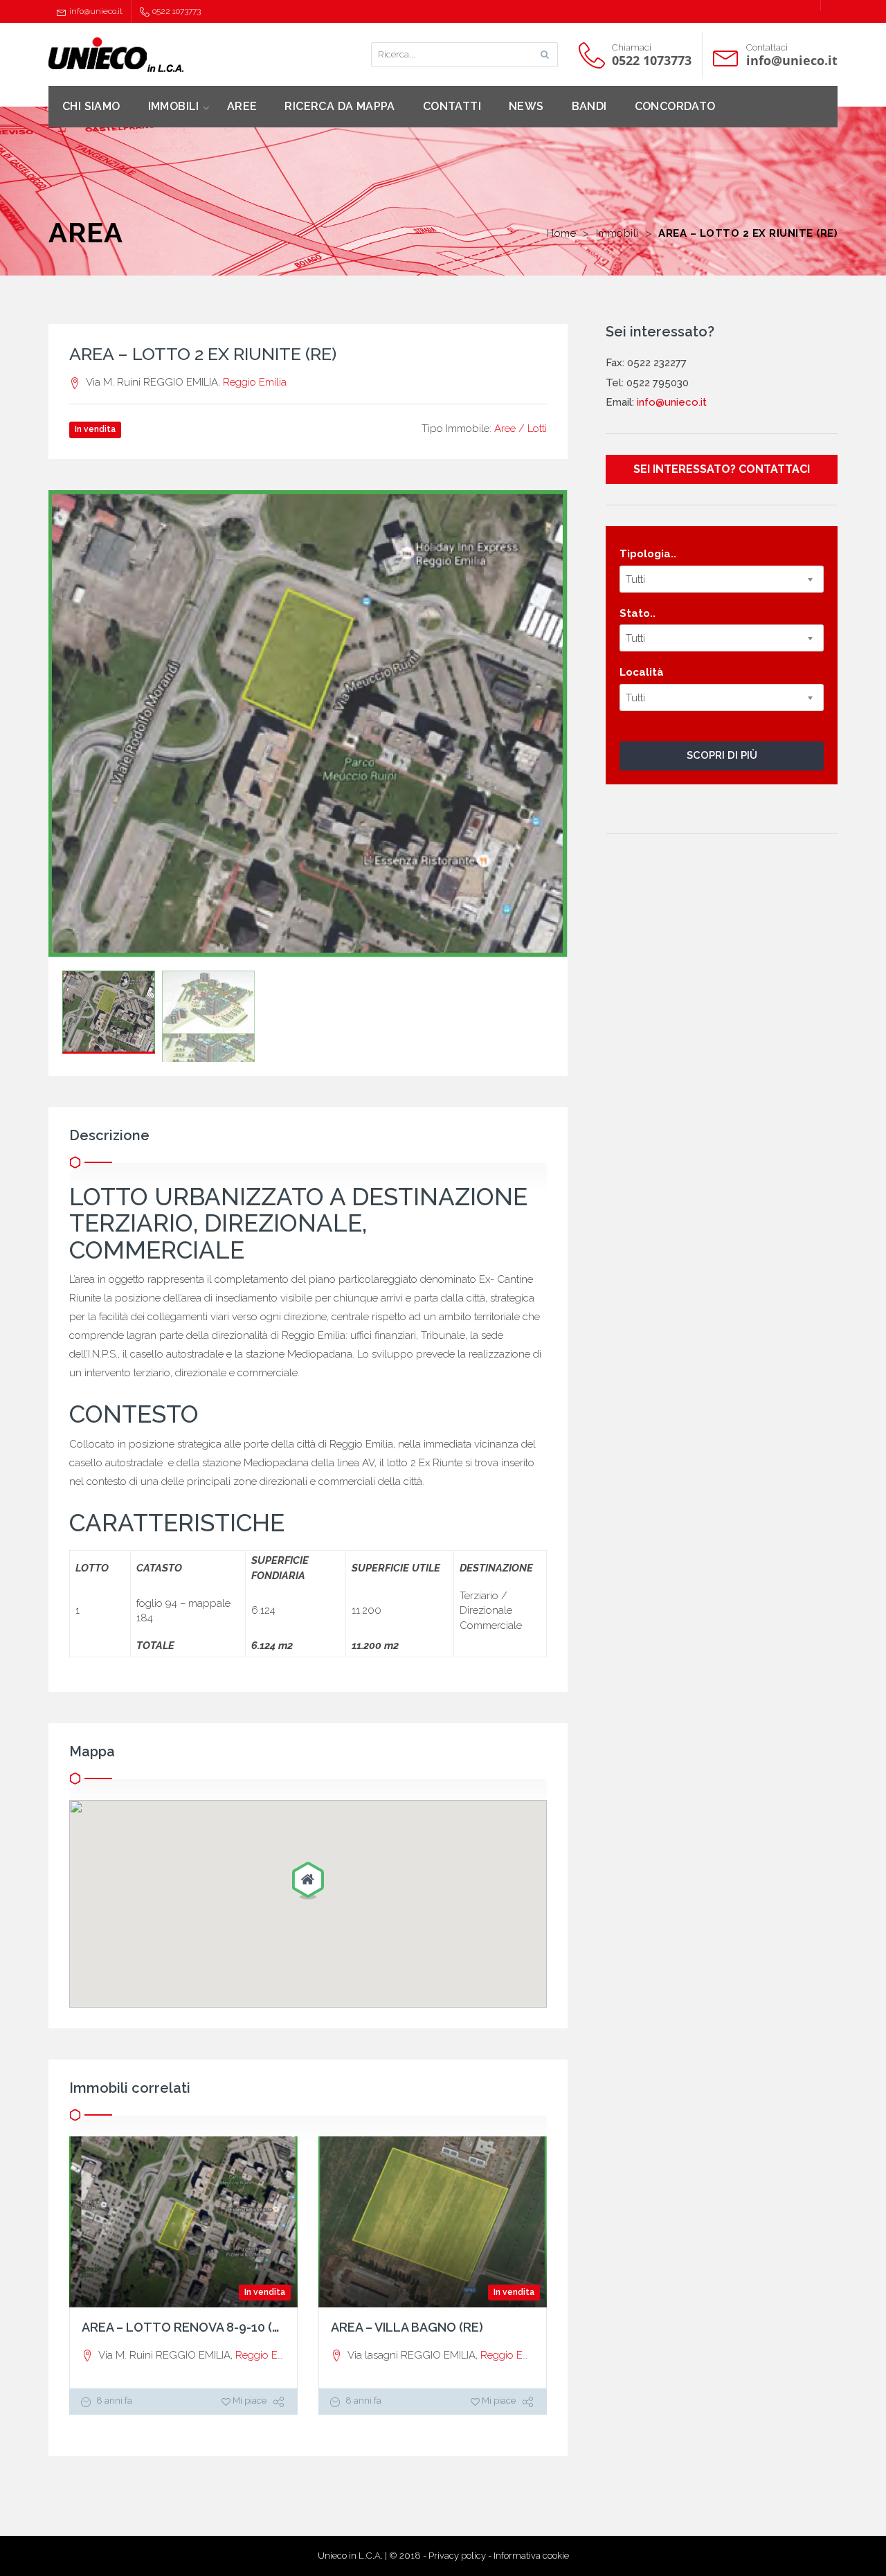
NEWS (526, 106)
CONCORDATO (675, 106)
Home (561, 233)
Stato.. (638, 613)
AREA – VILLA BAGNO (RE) (407, 2327)
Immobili (617, 233)
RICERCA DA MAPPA (340, 106)
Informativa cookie (531, 2556)
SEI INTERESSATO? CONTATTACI (722, 469)
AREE (242, 106)
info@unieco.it (96, 11)
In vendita (265, 2292)
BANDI (589, 106)
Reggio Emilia (255, 382)
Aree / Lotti (521, 429)
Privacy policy (457, 2556)
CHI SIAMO (91, 106)
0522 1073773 (177, 11)
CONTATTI (452, 106)
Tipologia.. (648, 554)
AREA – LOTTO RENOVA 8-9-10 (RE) (187, 2327)
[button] (308, 1882)
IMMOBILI (174, 106)
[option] (308, 723)
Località (642, 672)
